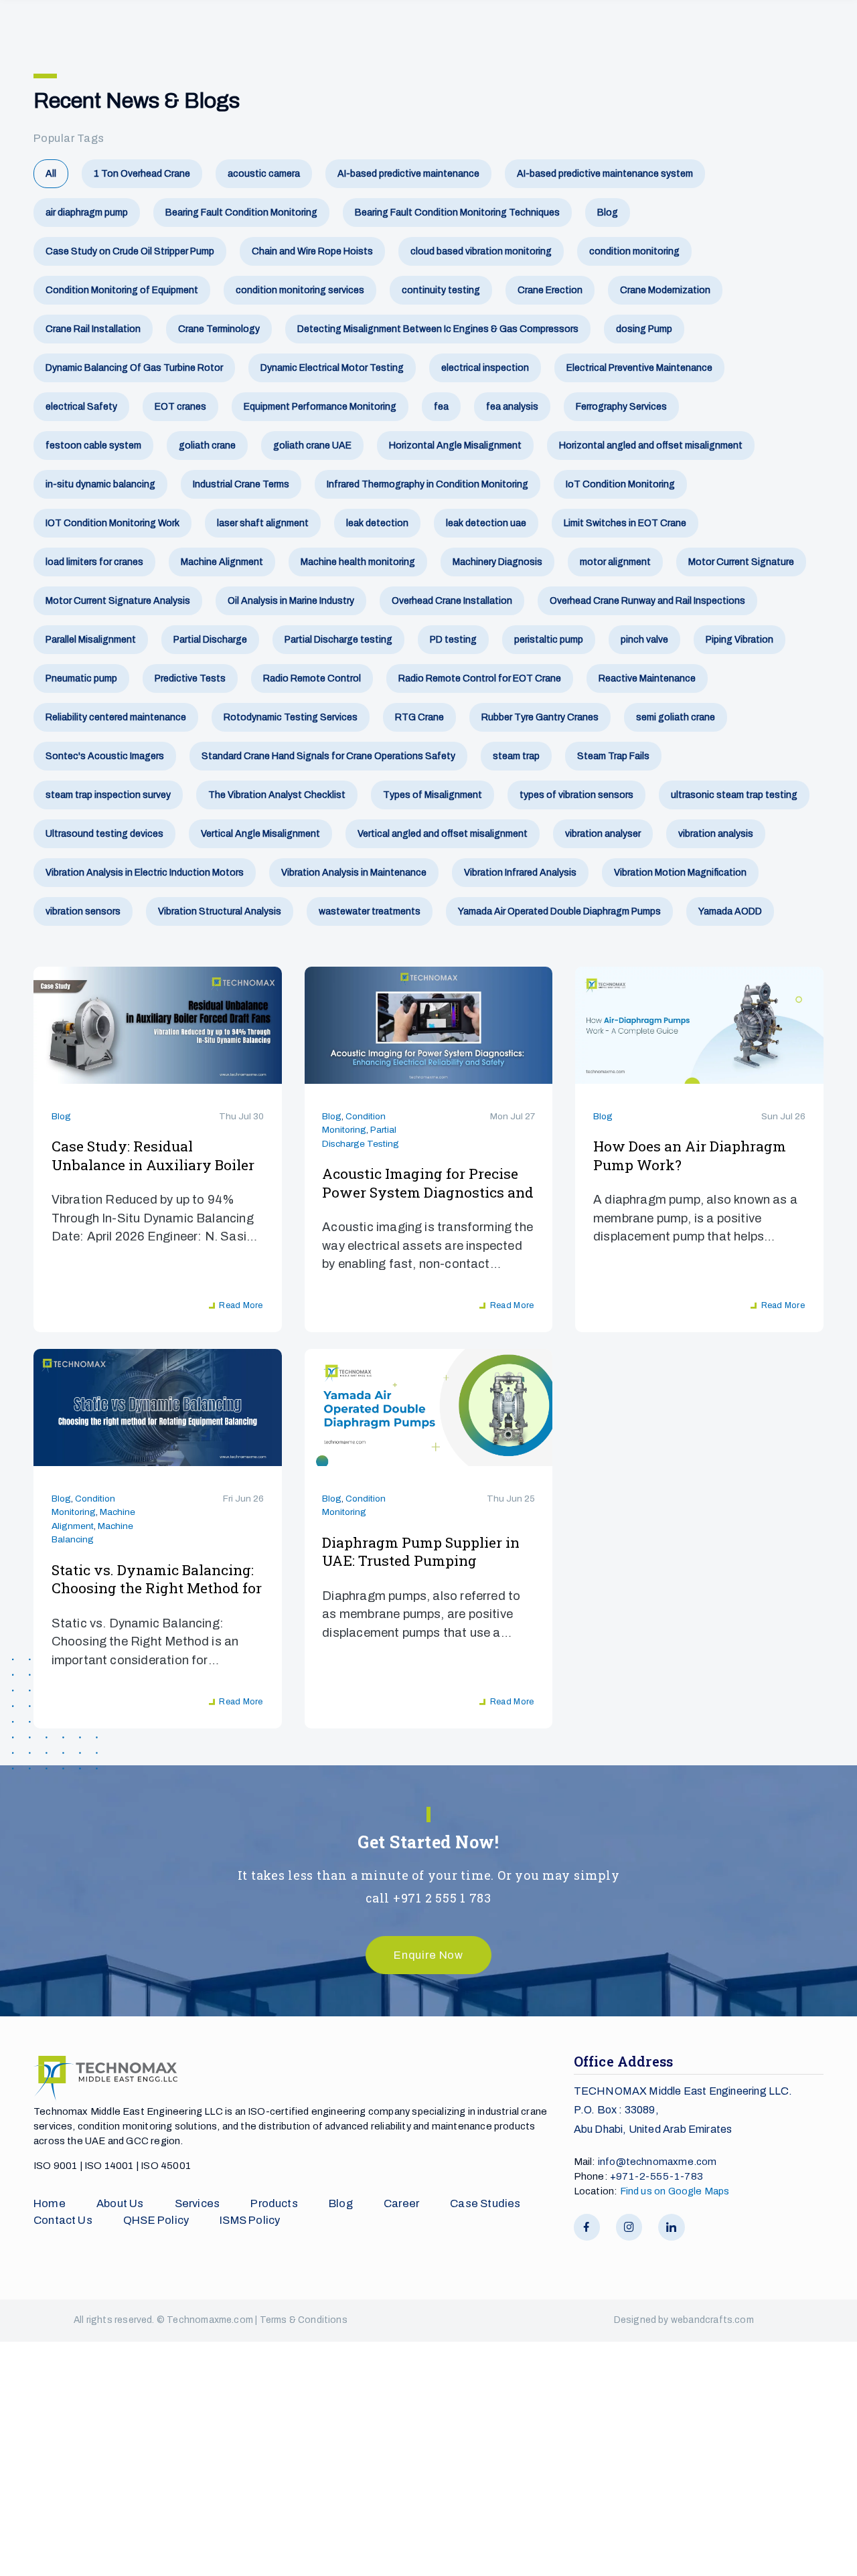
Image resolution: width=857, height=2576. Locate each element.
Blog (61, 1116)
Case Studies (485, 2203)
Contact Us (63, 2220)
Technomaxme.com (211, 2320)
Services (197, 2203)
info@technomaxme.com (657, 2162)
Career (401, 2203)
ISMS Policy (250, 2220)
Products (274, 2203)
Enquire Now (428, 1955)
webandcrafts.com (712, 2320)
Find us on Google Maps (675, 2191)
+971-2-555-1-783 (656, 2176)
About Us (120, 2203)
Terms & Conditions (304, 2320)
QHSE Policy (156, 2220)
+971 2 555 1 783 (442, 1898)
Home (50, 2203)
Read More (241, 1305)
